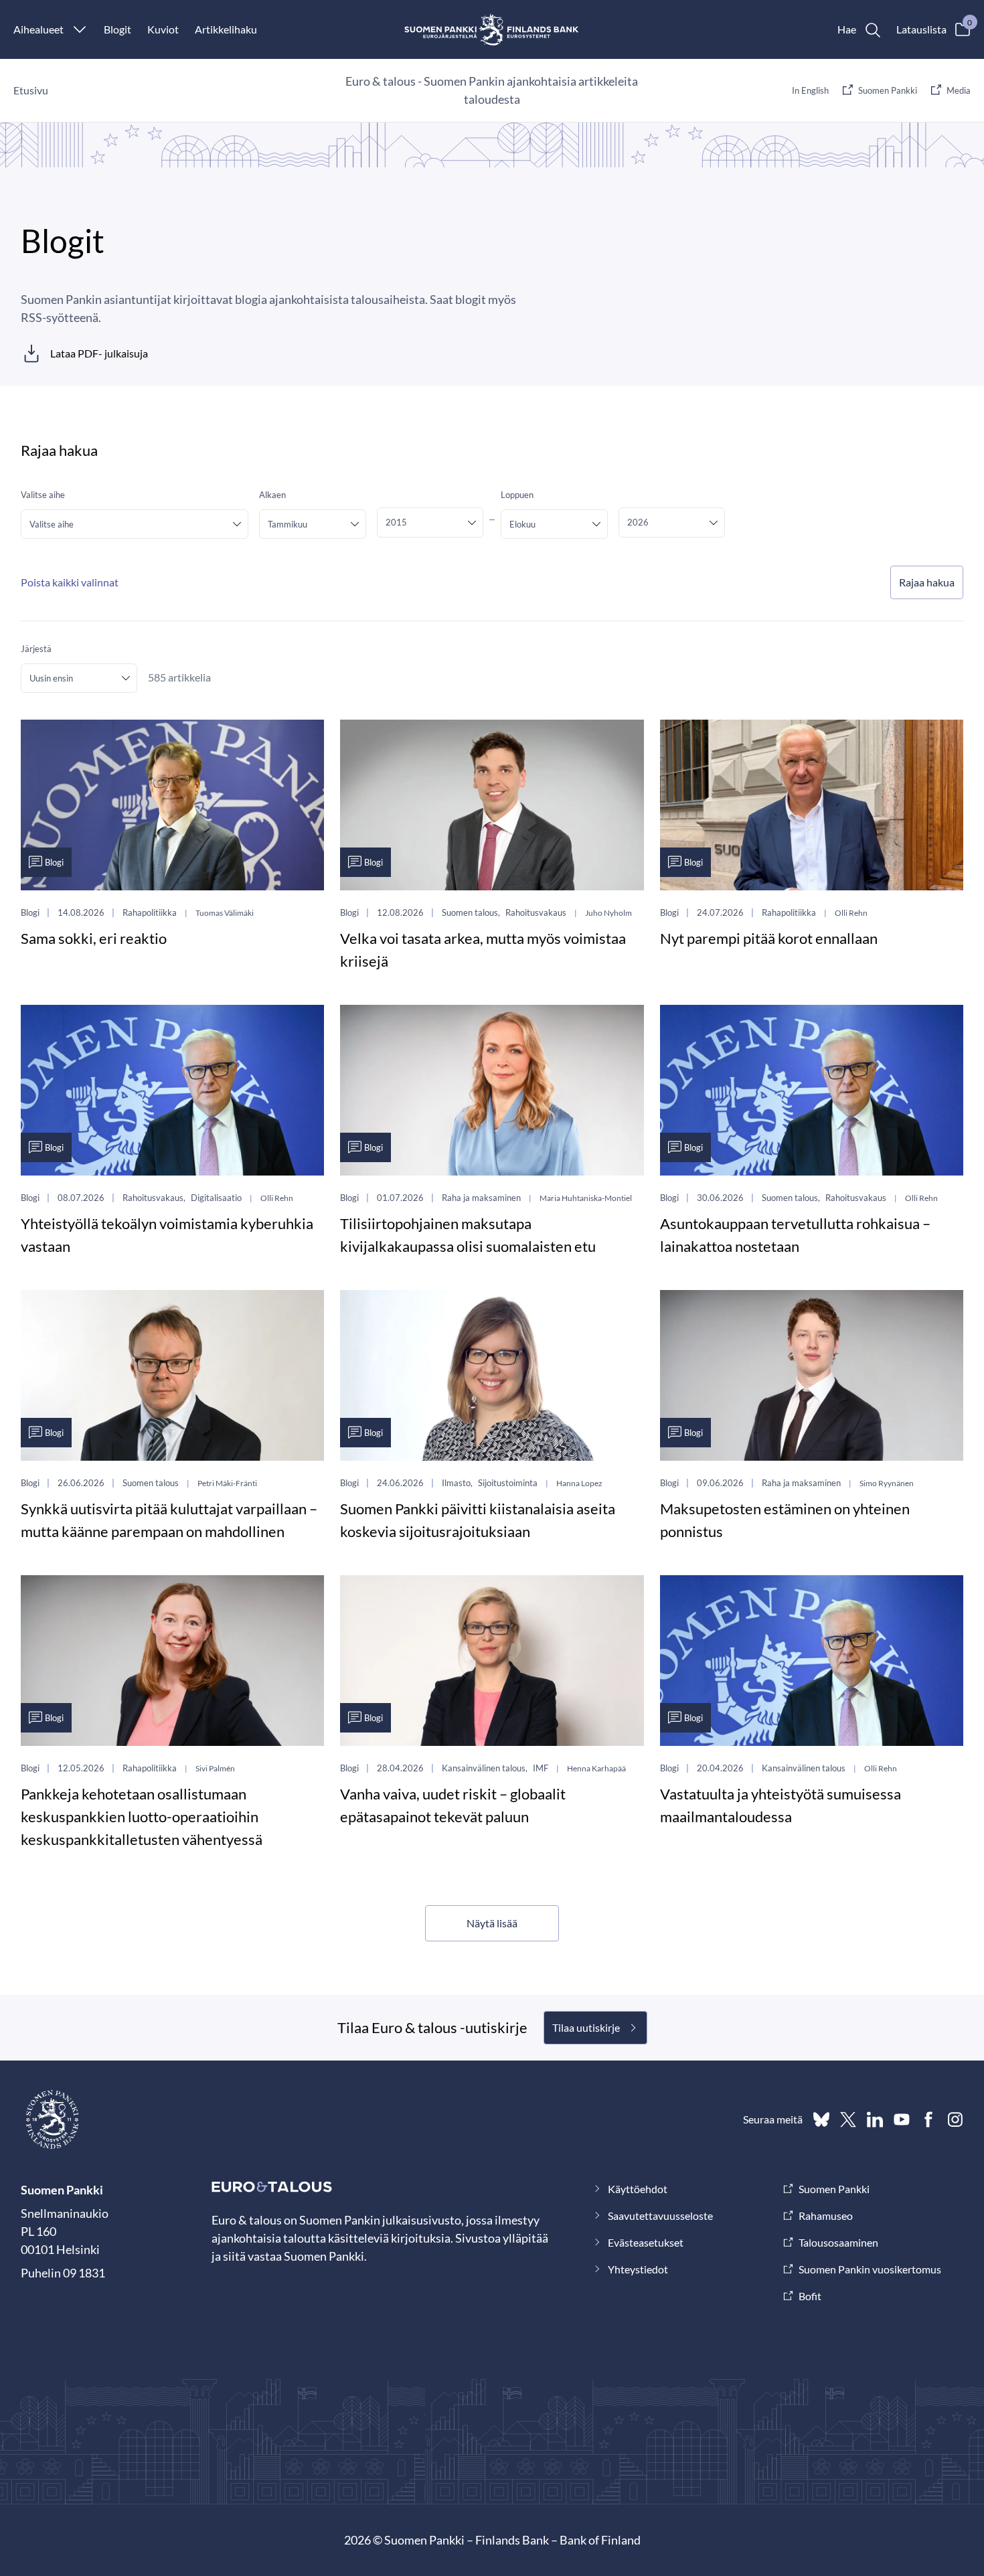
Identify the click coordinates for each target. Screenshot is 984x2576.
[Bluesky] (821, 2119)
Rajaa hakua (927, 582)
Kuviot (163, 29)
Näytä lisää (492, 1923)
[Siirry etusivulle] (492, 29)
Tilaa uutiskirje (586, 2027)
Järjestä (36, 649)
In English (810, 90)
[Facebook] (928, 2119)
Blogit (117, 29)
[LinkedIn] (875, 2119)
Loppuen (517, 495)
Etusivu (31, 90)
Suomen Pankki (888, 90)
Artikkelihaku (226, 29)
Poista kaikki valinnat (70, 582)
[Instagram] (955, 2119)
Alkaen (272, 495)
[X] (848, 2119)
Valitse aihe (43, 495)
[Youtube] (902, 2119)
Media (959, 90)
